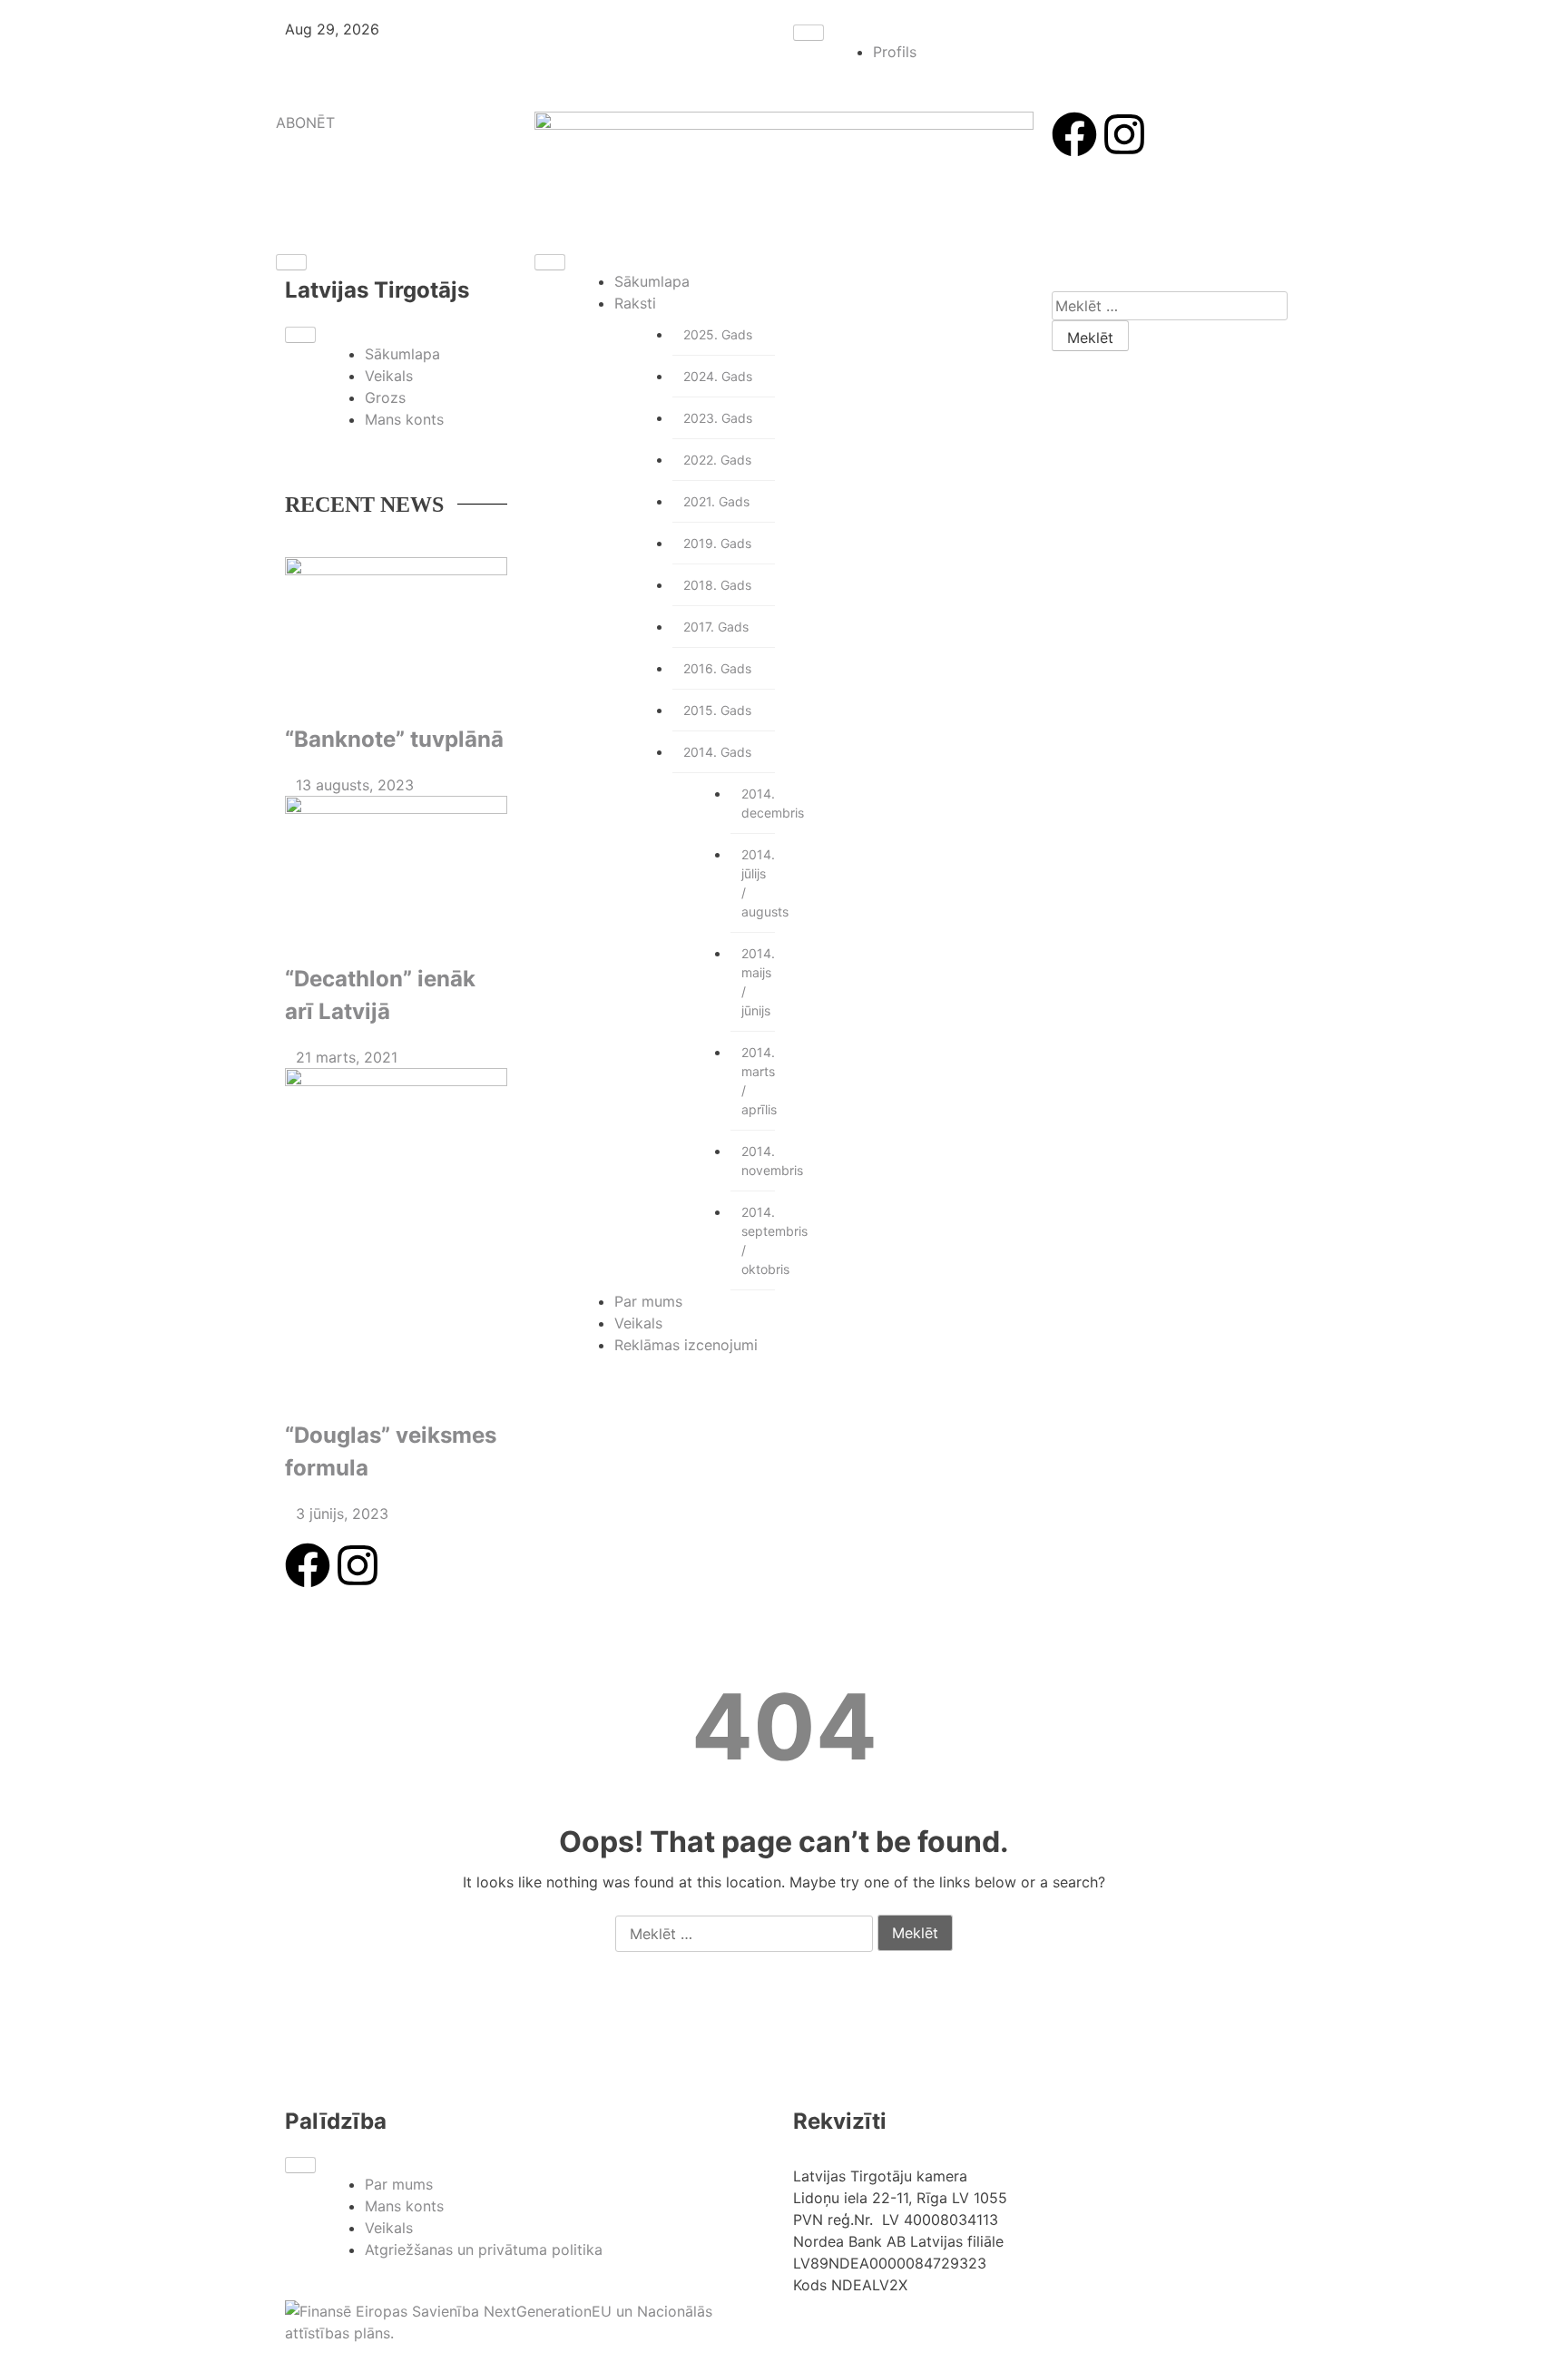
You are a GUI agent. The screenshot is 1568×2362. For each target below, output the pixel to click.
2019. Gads (717, 543)
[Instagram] (1124, 134)
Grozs (385, 397)
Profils (895, 52)
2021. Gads (716, 501)
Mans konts (404, 419)
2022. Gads (717, 460)
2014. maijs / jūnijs (758, 982)
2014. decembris (758, 803)
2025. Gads (718, 334)
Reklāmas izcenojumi (686, 1345)
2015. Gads (717, 710)
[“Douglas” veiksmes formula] (396, 1235)
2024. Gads (718, 376)
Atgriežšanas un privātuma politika (484, 2249)
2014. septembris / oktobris (758, 1240)
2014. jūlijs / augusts (758, 883)
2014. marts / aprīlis (758, 1081)
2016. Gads (717, 668)
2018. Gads (717, 585)
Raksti (635, 303)
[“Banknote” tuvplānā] (396, 631)
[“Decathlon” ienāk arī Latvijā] (396, 870)
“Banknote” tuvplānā (394, 739)
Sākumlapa (402, 354)
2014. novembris (758, 1161)
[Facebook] (1074, 134)
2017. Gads (716, 627)
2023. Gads (718, 418)
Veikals (389, 376)
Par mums (648, 1301)
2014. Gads (717, 752)
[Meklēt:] (1170, 306)
